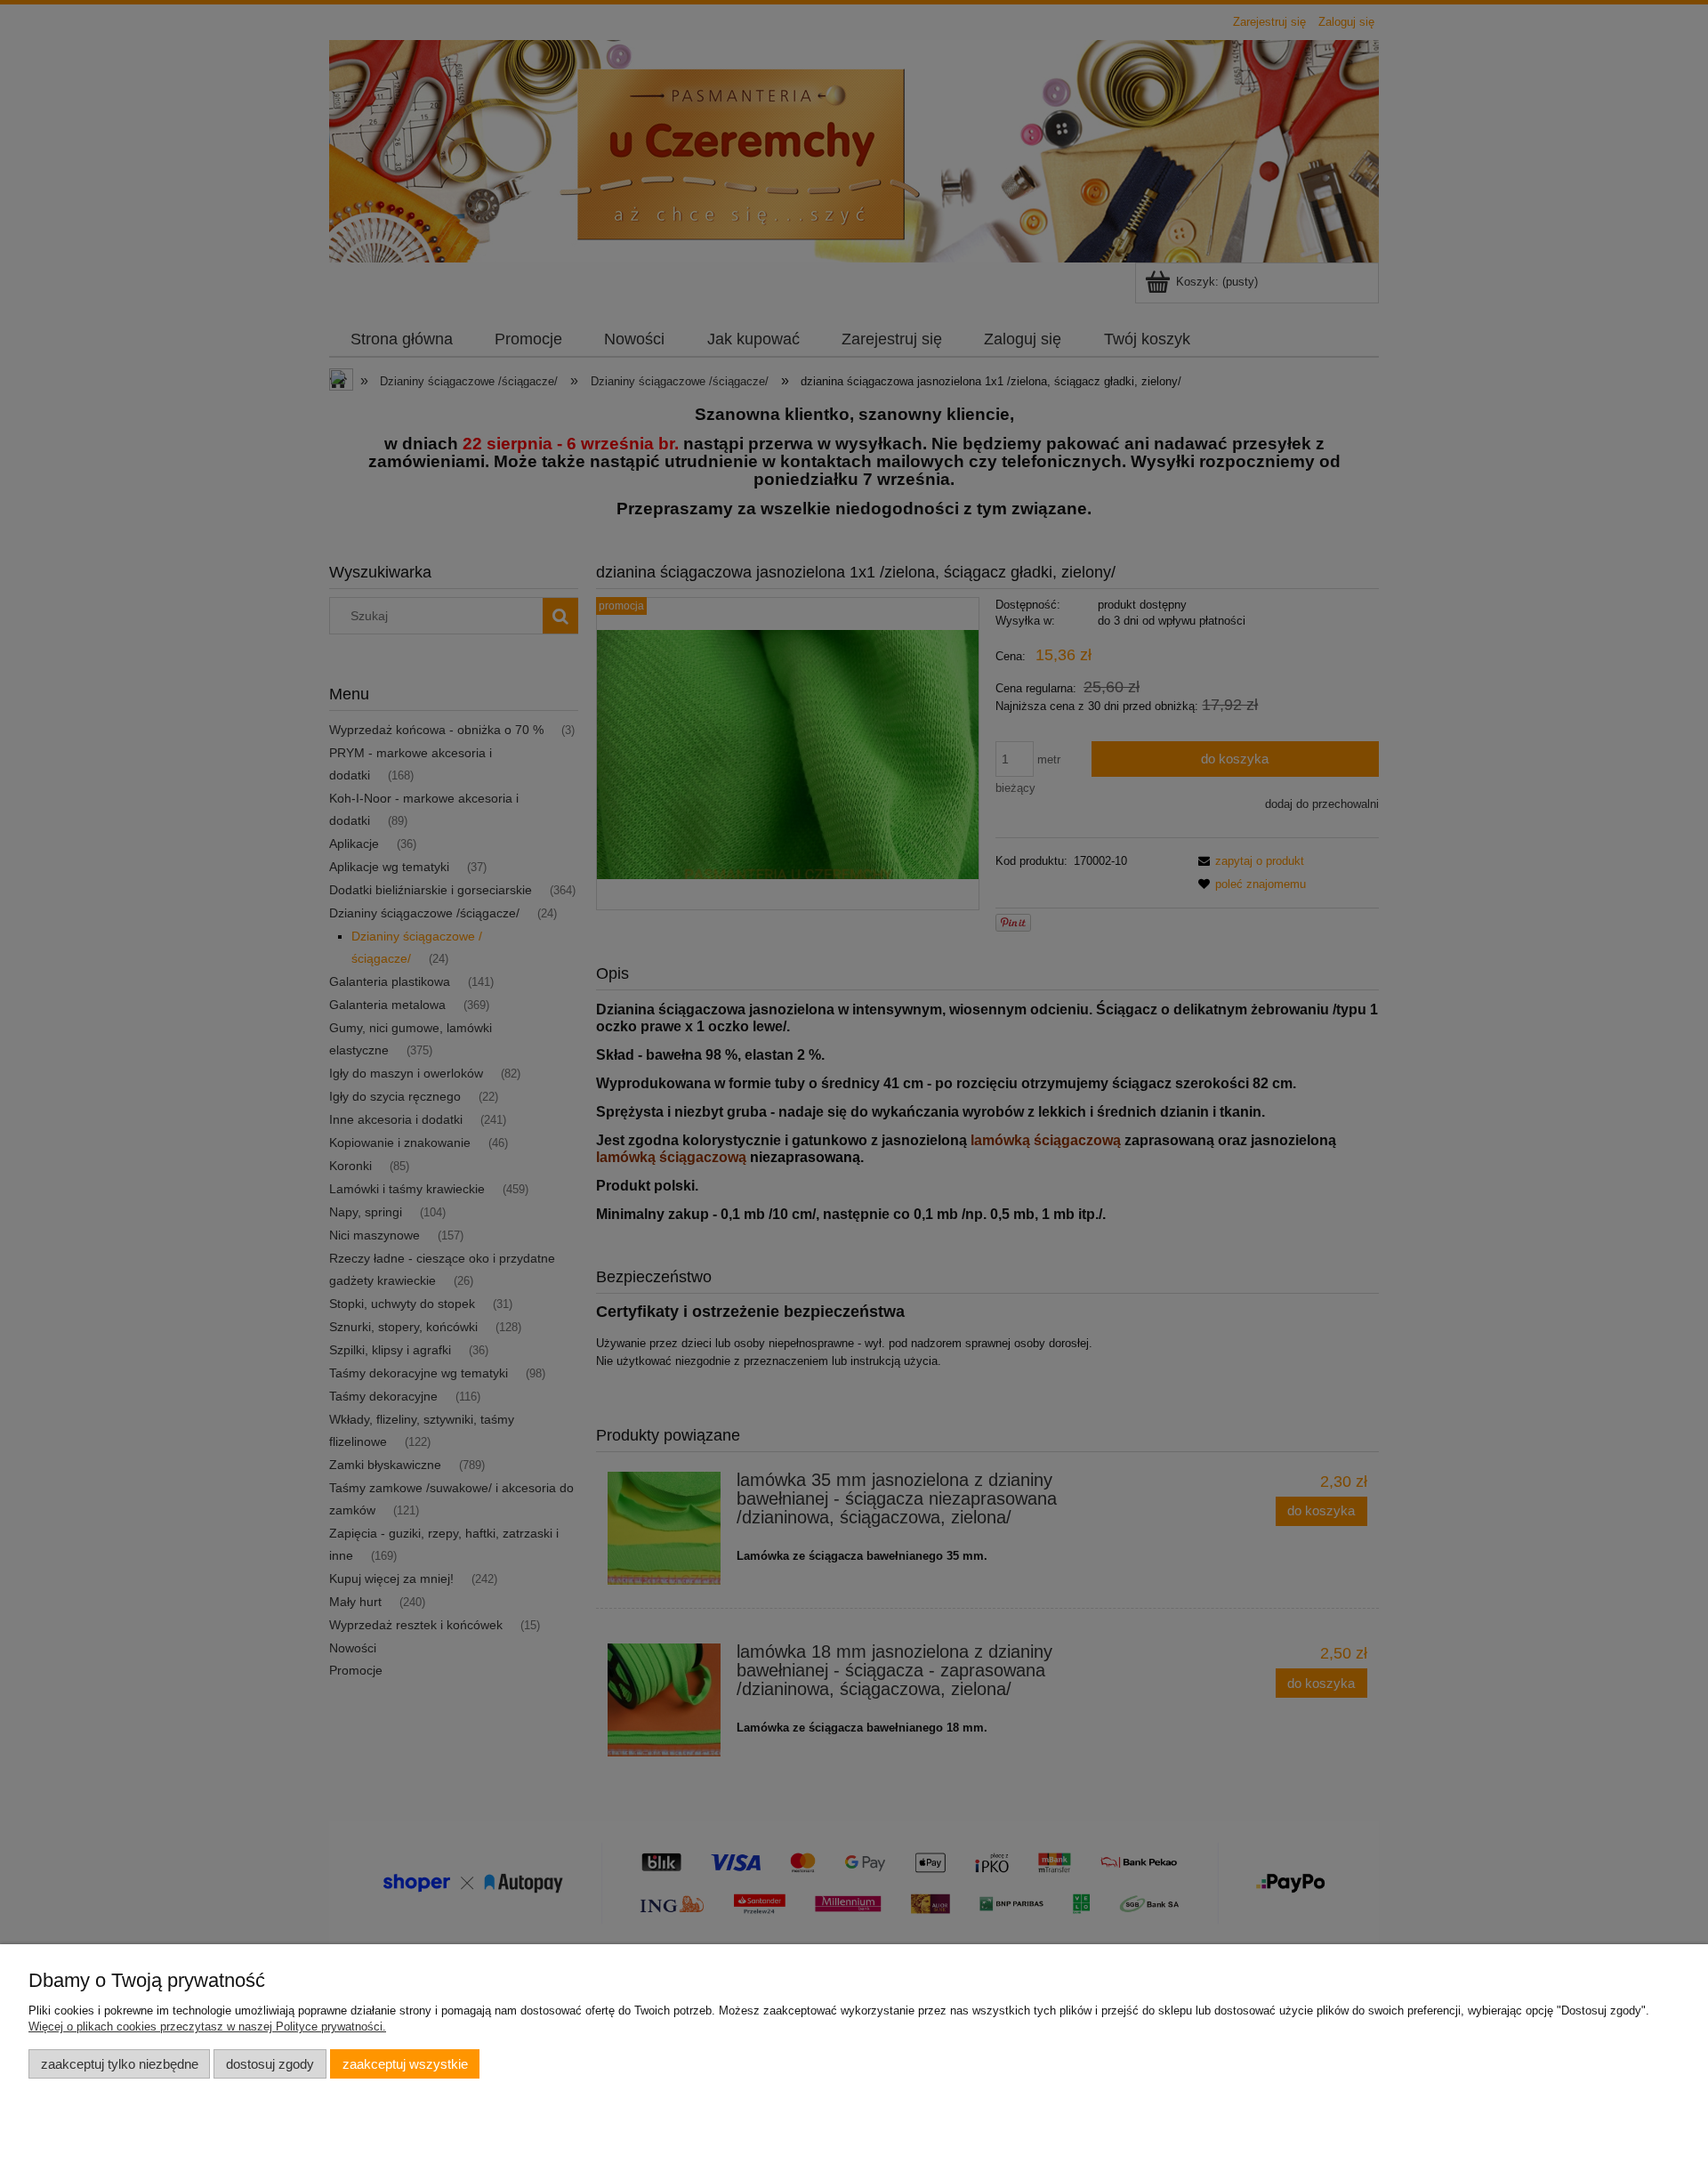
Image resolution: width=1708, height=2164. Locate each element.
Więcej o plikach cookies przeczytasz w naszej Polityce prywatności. (207, 2027)
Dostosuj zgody (270, 2064)
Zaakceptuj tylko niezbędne (120, 2064)
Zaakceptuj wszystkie (405, 2064)
